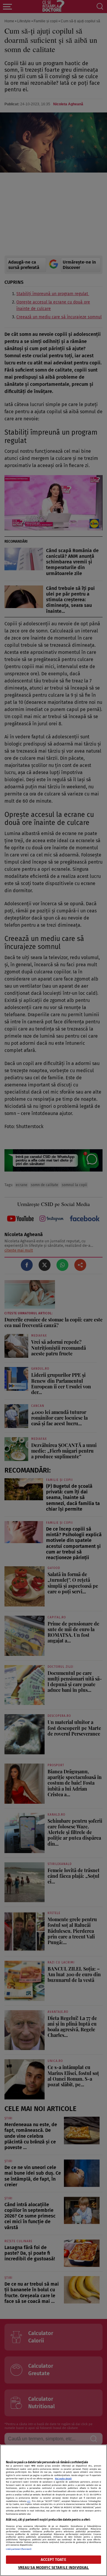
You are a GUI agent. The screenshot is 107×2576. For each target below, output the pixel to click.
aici (29, 2501)
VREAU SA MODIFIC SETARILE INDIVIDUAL (54, 2568)
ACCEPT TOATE (53, 2559)
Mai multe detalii (63, 2479)
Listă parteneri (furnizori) (19, 2549)
